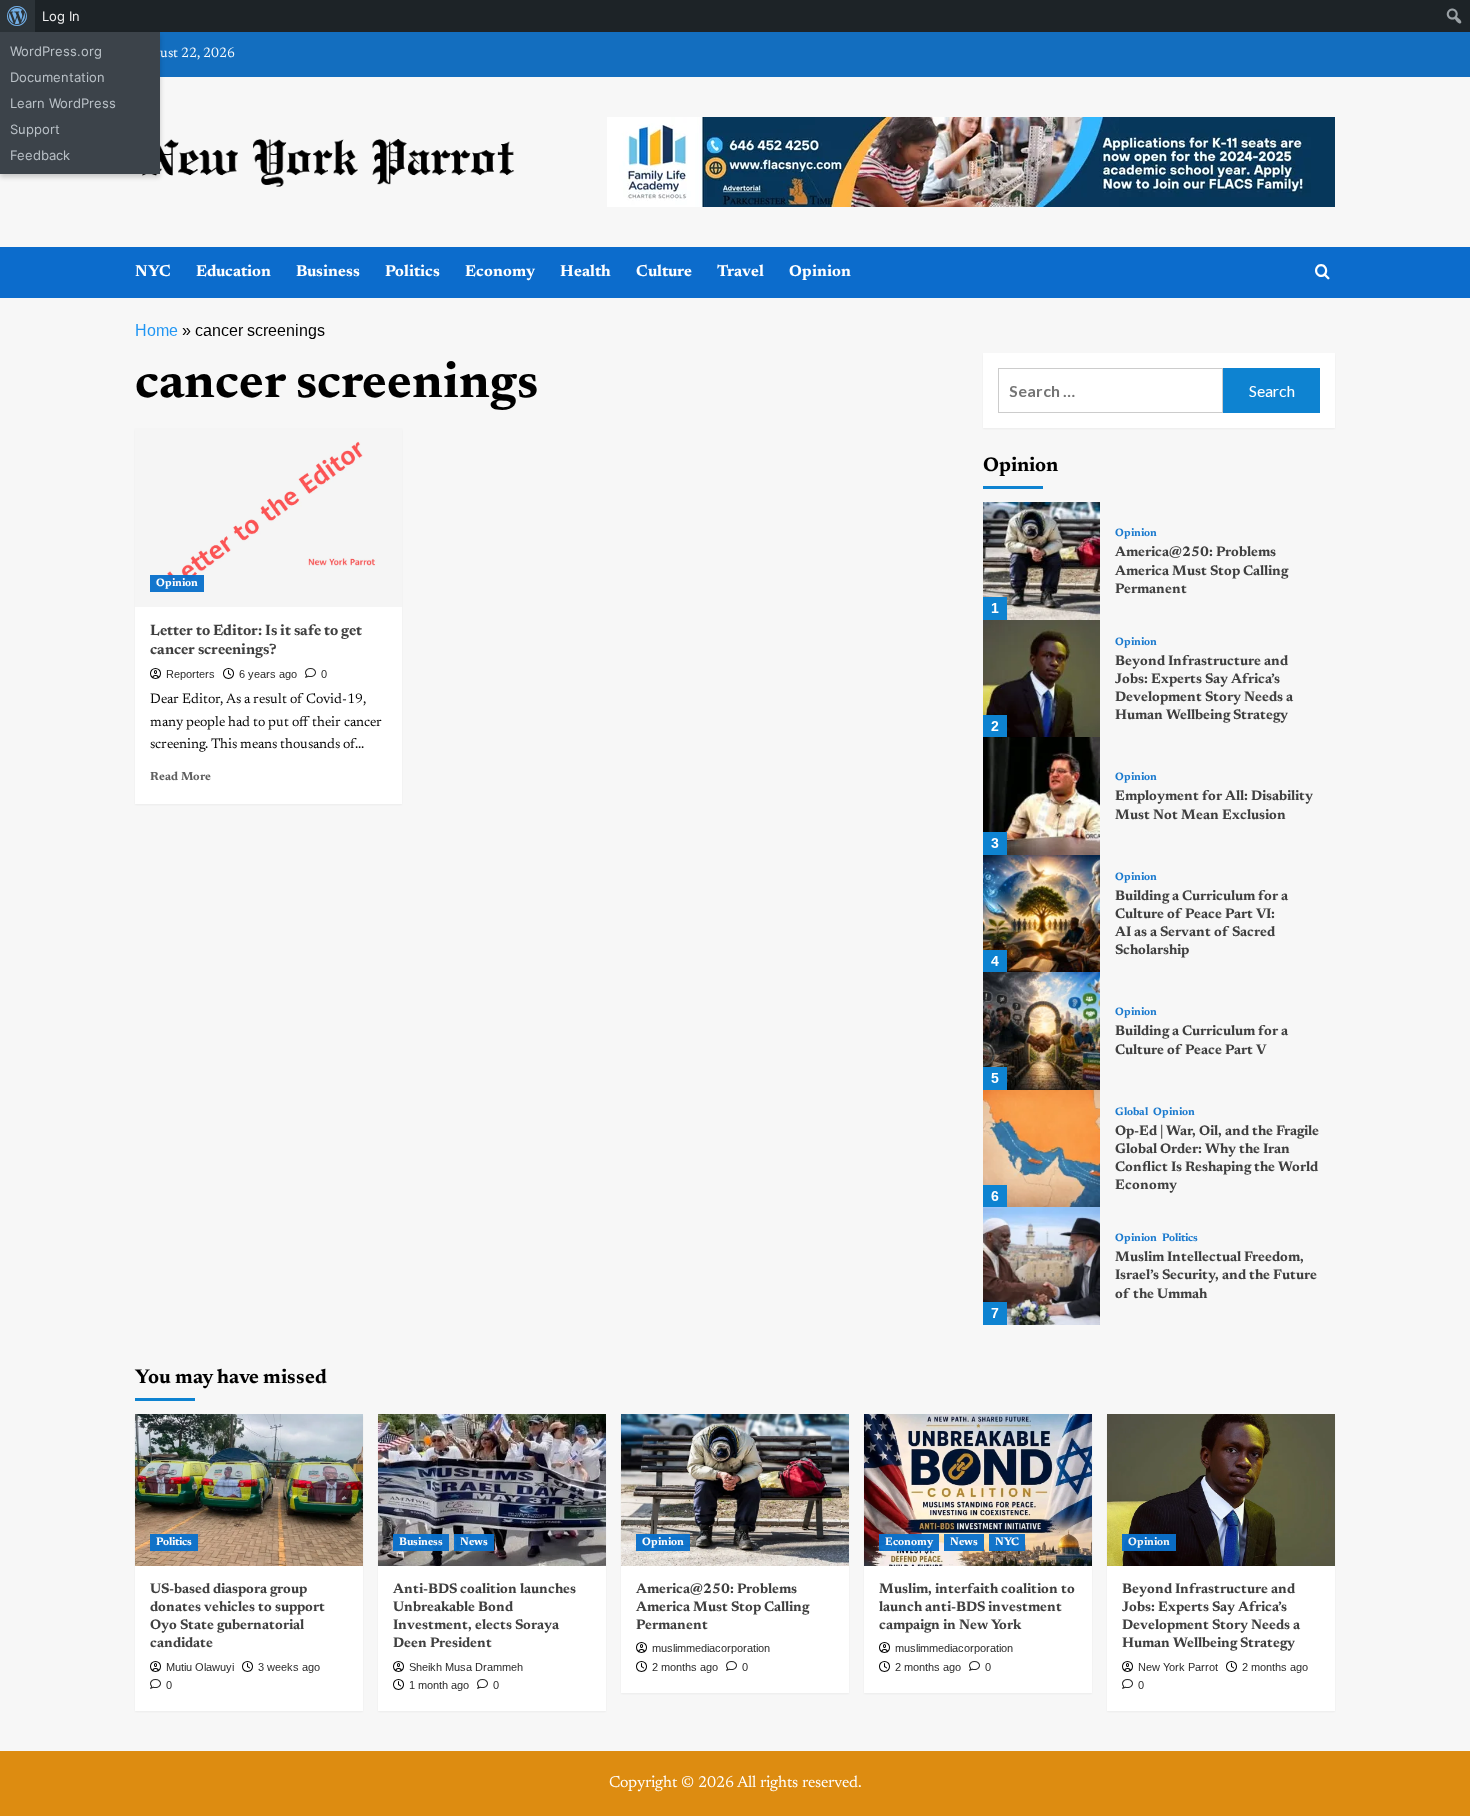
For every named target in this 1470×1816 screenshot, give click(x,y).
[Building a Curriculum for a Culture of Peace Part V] (1041, 1030)
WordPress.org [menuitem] (56, 51)
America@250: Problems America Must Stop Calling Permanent (1201, 571)
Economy (500, 272)
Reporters (190, 674)
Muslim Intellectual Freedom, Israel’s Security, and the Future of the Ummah (1216, 1276)
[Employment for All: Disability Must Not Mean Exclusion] (1041, 795)
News (474, 1542)
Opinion (820, 272)
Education (233, 272)
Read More (180, 777)
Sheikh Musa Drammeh (466, 1667)
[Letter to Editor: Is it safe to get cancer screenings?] (268, 517)
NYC (153, 272)
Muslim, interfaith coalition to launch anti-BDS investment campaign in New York (977, 1608)
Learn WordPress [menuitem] (63, 103)
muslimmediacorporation (711, 1648)
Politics (412, 272)
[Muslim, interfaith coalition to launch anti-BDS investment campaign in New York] (978, 1490)
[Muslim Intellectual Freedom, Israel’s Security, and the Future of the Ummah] (1041, 1265)
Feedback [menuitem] (40, 155)
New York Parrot (1178, 1667)
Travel (740, 272)
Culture (664, 272)
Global (1131, 1112)
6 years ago (268, 674)
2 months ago (685, 1667)
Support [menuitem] (35, 129)
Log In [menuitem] (61, 16)
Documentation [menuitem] (57, 77)
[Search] (1322, 272)
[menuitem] (17, 16)
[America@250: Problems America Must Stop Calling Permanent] (1041, 560)
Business (328, 272)
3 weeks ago (289, 1667)
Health (585, 272)
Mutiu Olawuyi (200, 1667)
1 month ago (439, 1685)
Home (156, 330)
